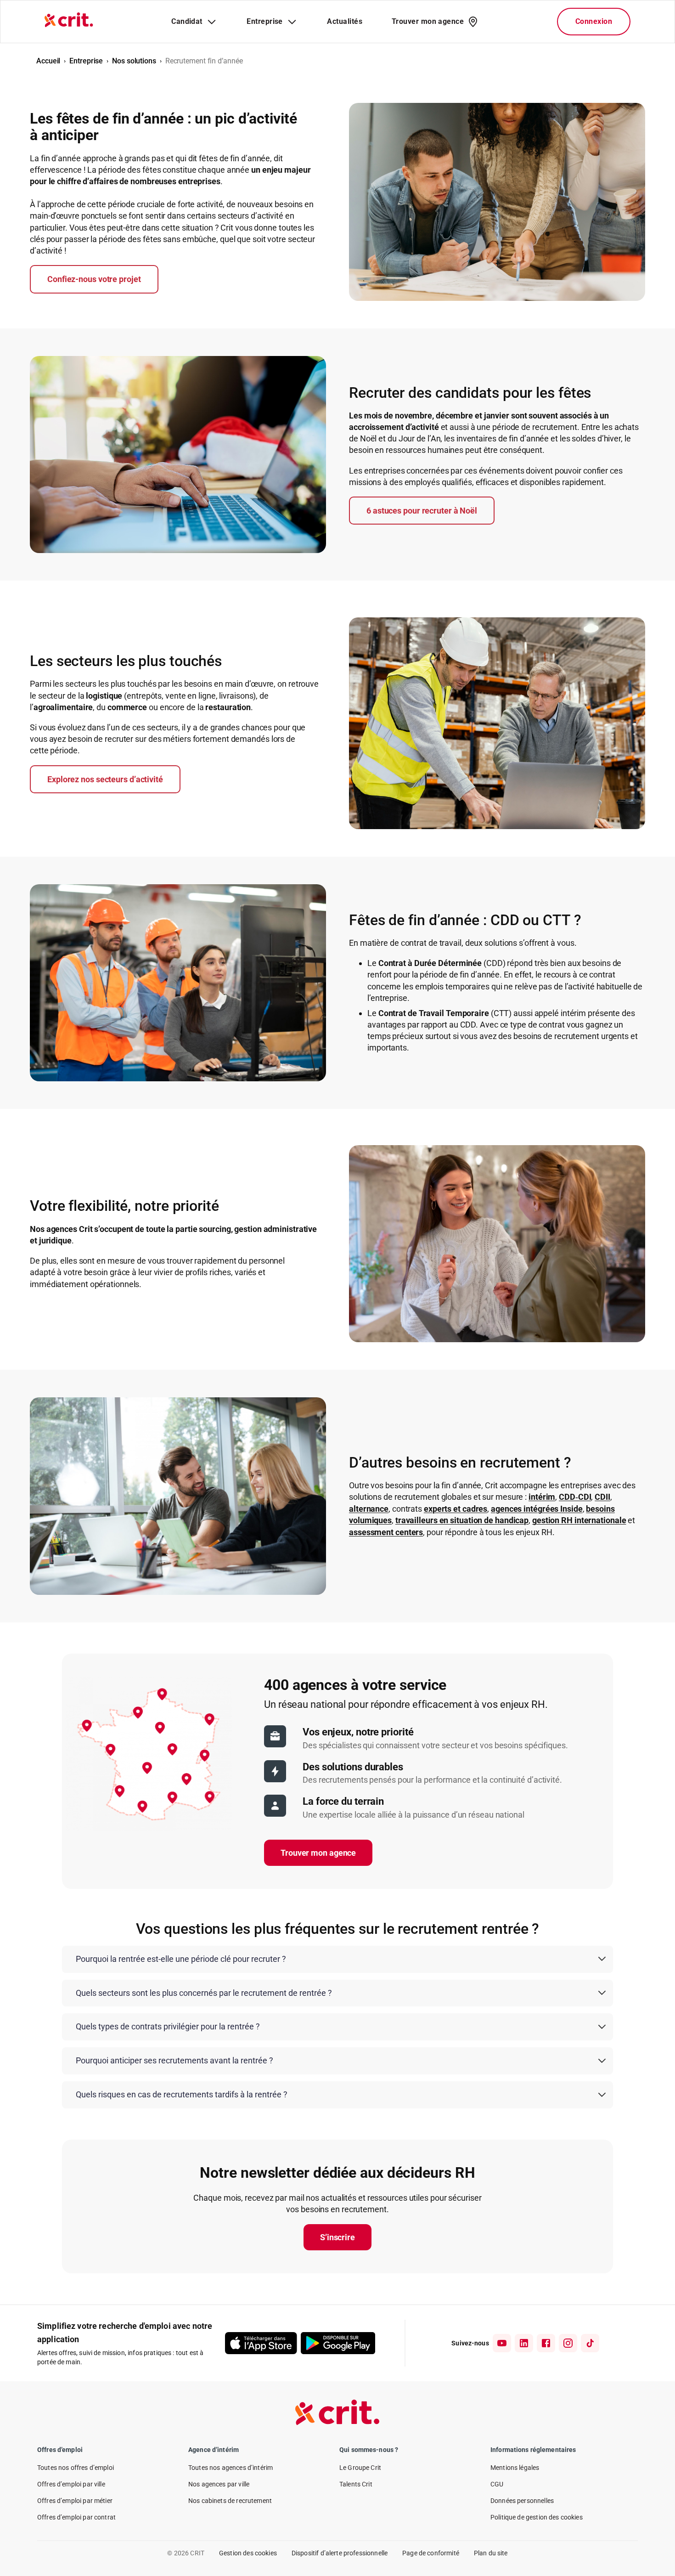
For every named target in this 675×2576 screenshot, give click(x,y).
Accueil (48, 61)
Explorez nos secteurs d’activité (105, 779)
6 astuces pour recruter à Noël (422, 511)
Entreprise (86, 61)
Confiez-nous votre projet (94, 279)
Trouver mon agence (318, 1853)
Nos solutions (134, 61)
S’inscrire (337, 2237)
